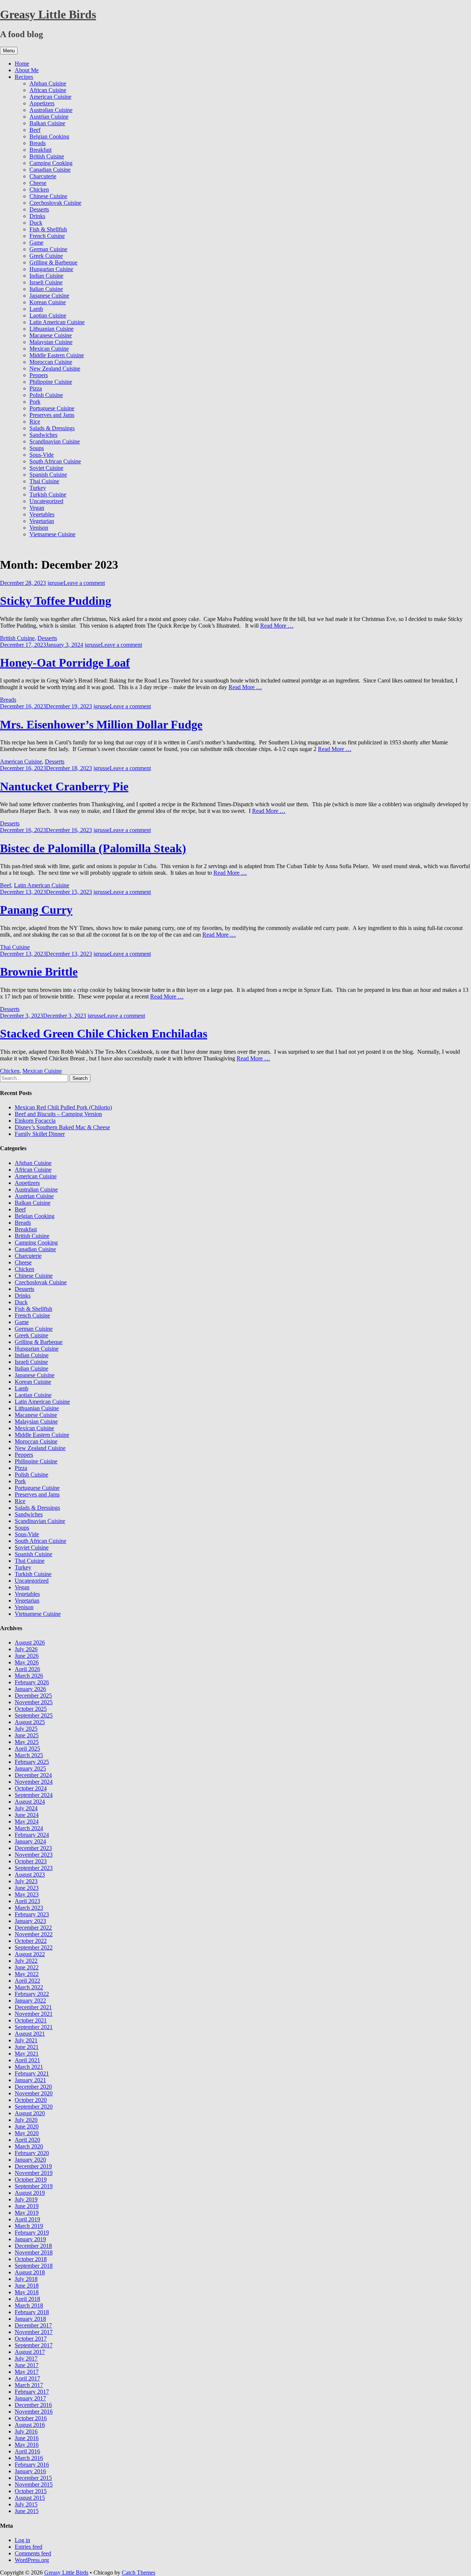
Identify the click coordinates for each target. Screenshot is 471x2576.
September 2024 (34, 1795)
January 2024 (30, 1841)
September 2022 (34, 1947)
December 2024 (33, 1775)
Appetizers (42, 103)
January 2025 (30, 1768)
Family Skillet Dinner (40, 1134)
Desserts (39, 209)
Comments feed (33, 2553)
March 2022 (29, 1987)
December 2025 (33, 1696)
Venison (39, 528)
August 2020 (30, 2113)
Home (22, 64)
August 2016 (30, 2425)
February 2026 (32, 1682)
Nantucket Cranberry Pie (64, 786)
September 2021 (34, 2027)
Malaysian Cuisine (51, 342)
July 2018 (26, 2279)
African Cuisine (48, 90)
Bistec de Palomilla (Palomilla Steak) (93, 848)
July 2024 (26, 1808)
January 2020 (30, 2160)
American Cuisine (50, 97)
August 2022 (30, 1954)
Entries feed (29, 2547)
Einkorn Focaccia (35, 1121)
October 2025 (31, 1709)
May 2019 (27, 2213)
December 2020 (33, 2087)
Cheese (38, 183)
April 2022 (27, 1981)
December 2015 (33, 2478)
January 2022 (30, 2001)
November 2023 (34, 1855)
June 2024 (27, 1815)
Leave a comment (84, 583)
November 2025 (34, 1702)
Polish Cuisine (46, 395)
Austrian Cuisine (49, 117)
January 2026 (30, 1689)
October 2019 (31, 2180)
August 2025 (30, 1722)
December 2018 (33, 2246)
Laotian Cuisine (48, 315)
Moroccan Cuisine (51, 362)
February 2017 (32, 2392)
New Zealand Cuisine (55, 368)
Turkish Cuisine (48, 494)
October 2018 (31, 2259)
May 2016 (27, 2445)
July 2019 (26, 2199)
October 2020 (31, 2100)
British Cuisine (47, 156)
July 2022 (26, 1961)
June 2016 (27, 2438)
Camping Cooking (51, 163)
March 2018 (29, 2305)
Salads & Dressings (52, 428)
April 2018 (27, 2299)
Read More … (277, 626)
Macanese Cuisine (51, 335)
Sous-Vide (42, 455)
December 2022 (33, 1928)
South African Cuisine (55, 461)
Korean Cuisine (48, 302)
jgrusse (56, 583)
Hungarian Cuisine (51, 269)
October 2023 (31, 1861)
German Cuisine (48, 249)
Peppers (39, 375)
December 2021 (33, 2007)
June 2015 (27, 2511)
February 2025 (32, 1762)
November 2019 (34, 2173)
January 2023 (30, 1921)
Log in (22, 2540)
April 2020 (27, 2140)
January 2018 (30, 2319)
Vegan (37, 508)
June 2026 (27, 1656)
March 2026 (29, 1676)
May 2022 (27, 1974)
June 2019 (27, 2206)
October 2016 (31, 2418)
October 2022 (31, 1941)
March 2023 (29, 1908)
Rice (35, 422)
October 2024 (31, 1788)
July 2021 (26, 2040)
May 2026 (27, 1662)
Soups (37, 448)
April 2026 (27, 1669)
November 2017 (34, 2332)
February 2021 (32, 2073)
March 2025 (29, 1755)
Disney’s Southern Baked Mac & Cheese (62, 1127)
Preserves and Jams (52, 415)
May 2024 (27, 1822)
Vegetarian (42, 521)
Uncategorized (46, 501)
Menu (9, 51)
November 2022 (34, 1934)
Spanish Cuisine (48, 475)
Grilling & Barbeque (53, 262)
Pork (35, 402)
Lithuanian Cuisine (52, 329)
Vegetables (42, 514)
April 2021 (27, 2060)
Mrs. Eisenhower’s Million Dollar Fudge (101, 724)
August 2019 (30, 2193)
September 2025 (34, 1715)
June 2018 (27, 2286)
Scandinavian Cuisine (55, 441)
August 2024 (30, 1802)
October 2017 (31, 2339)
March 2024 (29, 1828)
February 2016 (32, 2465)
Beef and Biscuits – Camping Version (58, 1114)
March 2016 (29, 2458)
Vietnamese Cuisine (52, 534)
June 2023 (27, 1888)
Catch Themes (139, 2573)
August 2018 (30, 2272)
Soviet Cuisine (46, 468)
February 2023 (32, 1914)
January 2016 (30, 2471)
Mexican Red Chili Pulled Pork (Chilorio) (63, 1107)
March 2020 (29, 2146)
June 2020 (27, 2126)
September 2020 (34, 2107)
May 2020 (27, 2133)
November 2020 (34, 2093)
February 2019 (32, 2233)
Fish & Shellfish (48, 229)
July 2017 (26, 2359)
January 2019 (30, 2239)
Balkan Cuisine (47, 123)
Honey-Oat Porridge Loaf (65, 663)
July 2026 (26, 1649)
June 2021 (27, 2047)
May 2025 (27, 1742)
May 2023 (27, 1894)
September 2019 (34, 2186)
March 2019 (29, 2226)
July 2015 (26, 2504)
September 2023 (34, 1868)
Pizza (36, 388)
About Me (27, 70)
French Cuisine (47, 236)
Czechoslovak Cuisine (55, 203)
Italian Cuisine (46, 289)
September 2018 (34, 2266)
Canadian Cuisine (50, 170)
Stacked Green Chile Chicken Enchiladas (104, 1033)
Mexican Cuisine (49, 349)
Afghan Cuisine (48, 83)
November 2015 (34, 2484)
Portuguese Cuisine (52, 408)
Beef (35, 130)
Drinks (37, 216)
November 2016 (34, 2412)
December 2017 (33, 2325)
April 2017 (27, 2378)
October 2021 (31, 2020)
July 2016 (26, 2431)
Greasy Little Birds (48, 14)
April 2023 (27, 1901)
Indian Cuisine (46, 276)
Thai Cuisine (44, 481)
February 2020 (32, 2153)
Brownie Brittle (39, 972)
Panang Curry (36, 910)
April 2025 (27, 1749)
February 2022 (32, 1994)
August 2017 (30, 2352)
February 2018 (32, 2312)
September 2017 (34, 2345)
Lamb (36, 309)
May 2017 (27, 2372)
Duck (36, 223)
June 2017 (27, 2365)
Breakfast (40, 150)
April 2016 (27, 2451)
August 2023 (30, 1875)
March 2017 (29, 2385)
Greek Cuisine (46, 256)
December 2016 (33, 2405)
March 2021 (29, 2067)
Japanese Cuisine (49, 296)
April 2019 (27, 2219)
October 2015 (31, 2491)
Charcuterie (43, 176)
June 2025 (27, 1735)
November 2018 (34, 2252)
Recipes (24, 77)
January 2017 (30, 2398)
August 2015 (30, 2498)
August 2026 (30, 1643)
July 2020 (26, 2120)
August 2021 (30, 2034)
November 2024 (34, 1782)
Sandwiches (43, 435)
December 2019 (33, 2166)
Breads (38, 143)
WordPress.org (32, 2560)
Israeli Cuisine (46, 282)
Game (36, 243)
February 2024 (32, 1835)
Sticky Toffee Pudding (56, 601)
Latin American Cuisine (57, 322)
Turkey (38, 488)
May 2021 (27, 2054)
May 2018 (27, 2292)
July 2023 (26, 1881)
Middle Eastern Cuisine (57, 355)
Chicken (39, 189)
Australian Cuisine (51, 110)
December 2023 (33, 1848)
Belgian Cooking (49, 136)
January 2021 (30, 2080)
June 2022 (27, 1967)
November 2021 (34, 2014)
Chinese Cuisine (48, 196)
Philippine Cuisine (51, 382)
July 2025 (26, 1729)
